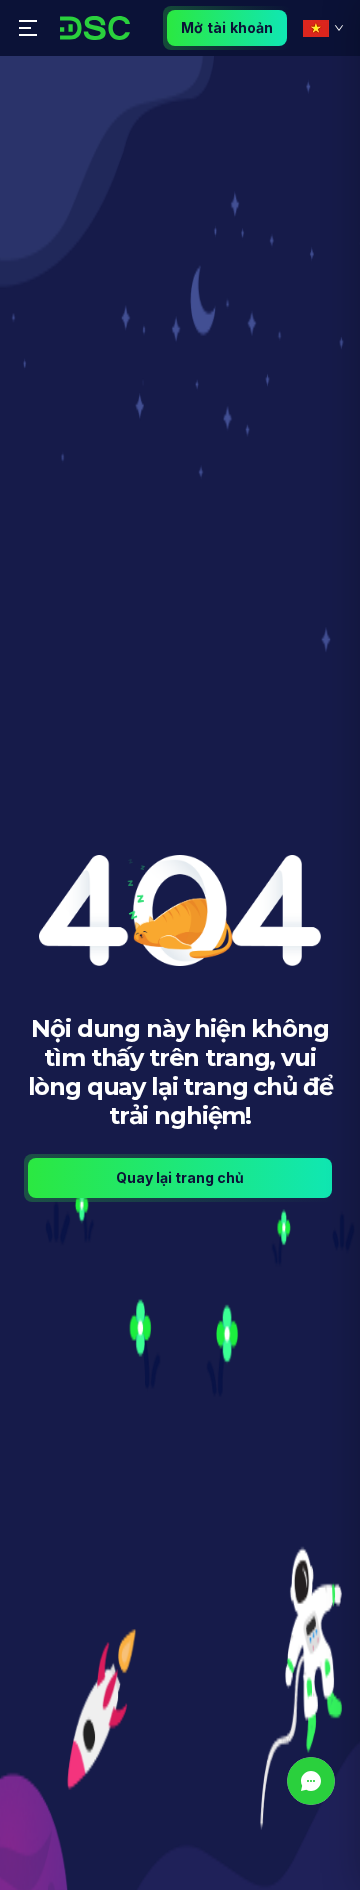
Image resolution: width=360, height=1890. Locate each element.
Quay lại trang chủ (180, 1177)
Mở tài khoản (227, 27)
